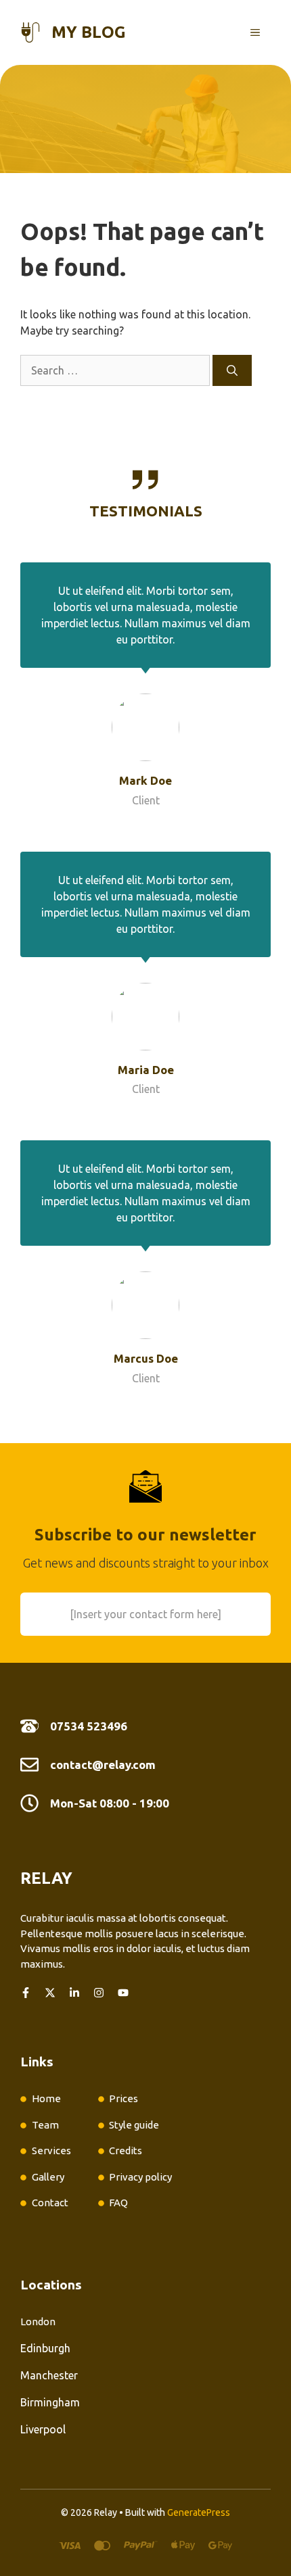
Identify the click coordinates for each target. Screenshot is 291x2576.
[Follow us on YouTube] (123, 1993)
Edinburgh (45, 2348)
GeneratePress (199, 2512)
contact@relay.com (103, 1765)
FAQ (118, 2203)
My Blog (89, 32)
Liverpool (43, 2429)
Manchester (49, 2375)
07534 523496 (89, 1726)
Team (45, 2125)
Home (46, 2098)
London (38, 2322)
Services (51, 2150)
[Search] (232, 370)
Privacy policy (140, 2177)
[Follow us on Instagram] (99, 1993)
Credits (126, 2150)
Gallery (48, 2177)
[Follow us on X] (50, 1993)
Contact (50, 2203)
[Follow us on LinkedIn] (74, 1993)
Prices (124, 2098)
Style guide (134, 2125)
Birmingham (50, 2402)
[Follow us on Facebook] (26, 1993)
